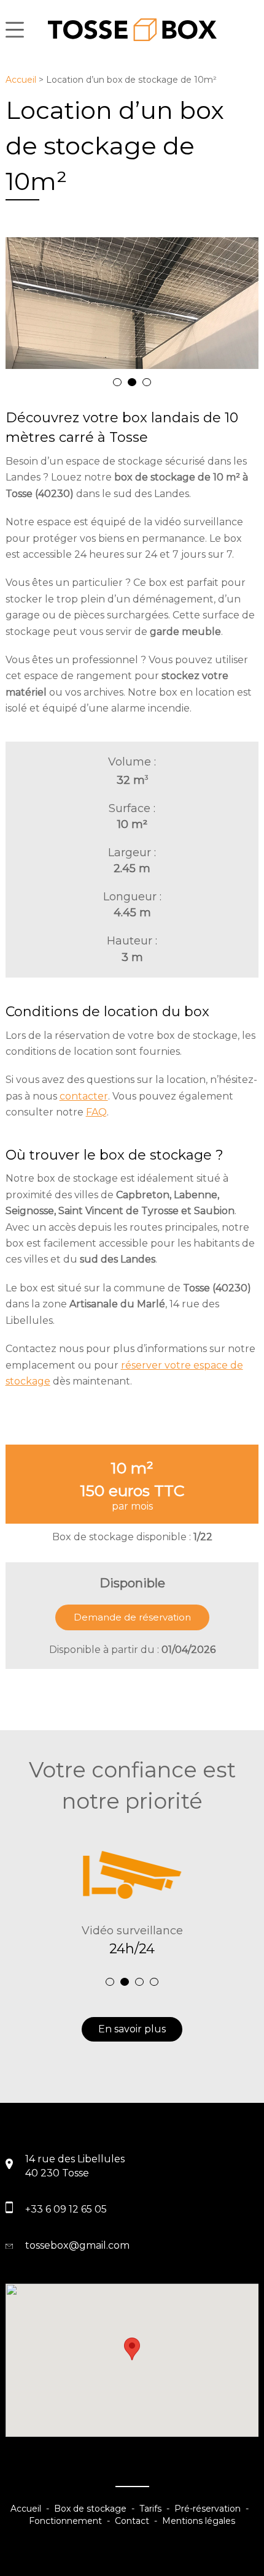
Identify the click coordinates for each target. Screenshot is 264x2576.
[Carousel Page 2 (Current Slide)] (132, 382)
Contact (132, 2521)
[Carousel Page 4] (154, 1982)
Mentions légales (199, 2521)
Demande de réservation (132, 1617)
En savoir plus (132, 2029)
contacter (84, 1096)
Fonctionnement (65, 2521)
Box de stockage (90, 2509)
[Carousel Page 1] (117, 382)
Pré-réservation (208, 2509)
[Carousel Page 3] (147, 382)
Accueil (21, 80)
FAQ (96, 1112)
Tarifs (150, 2509)
